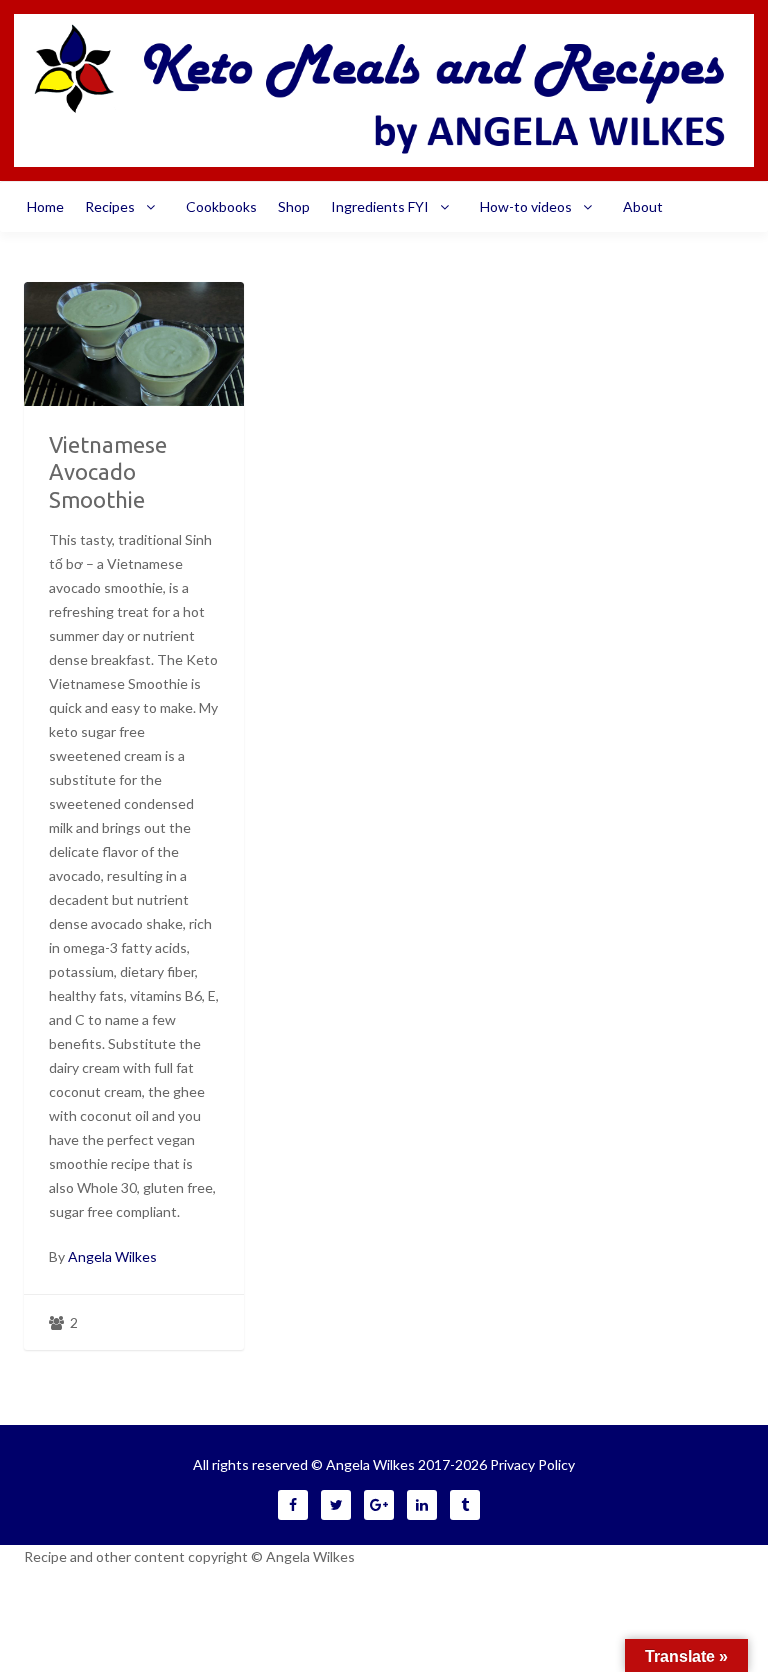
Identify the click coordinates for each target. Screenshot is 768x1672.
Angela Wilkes (112, 1256)
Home (45, 206)
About (643, 206)
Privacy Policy (532, 1464)
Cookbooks (221, 206)
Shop (294, 206)
